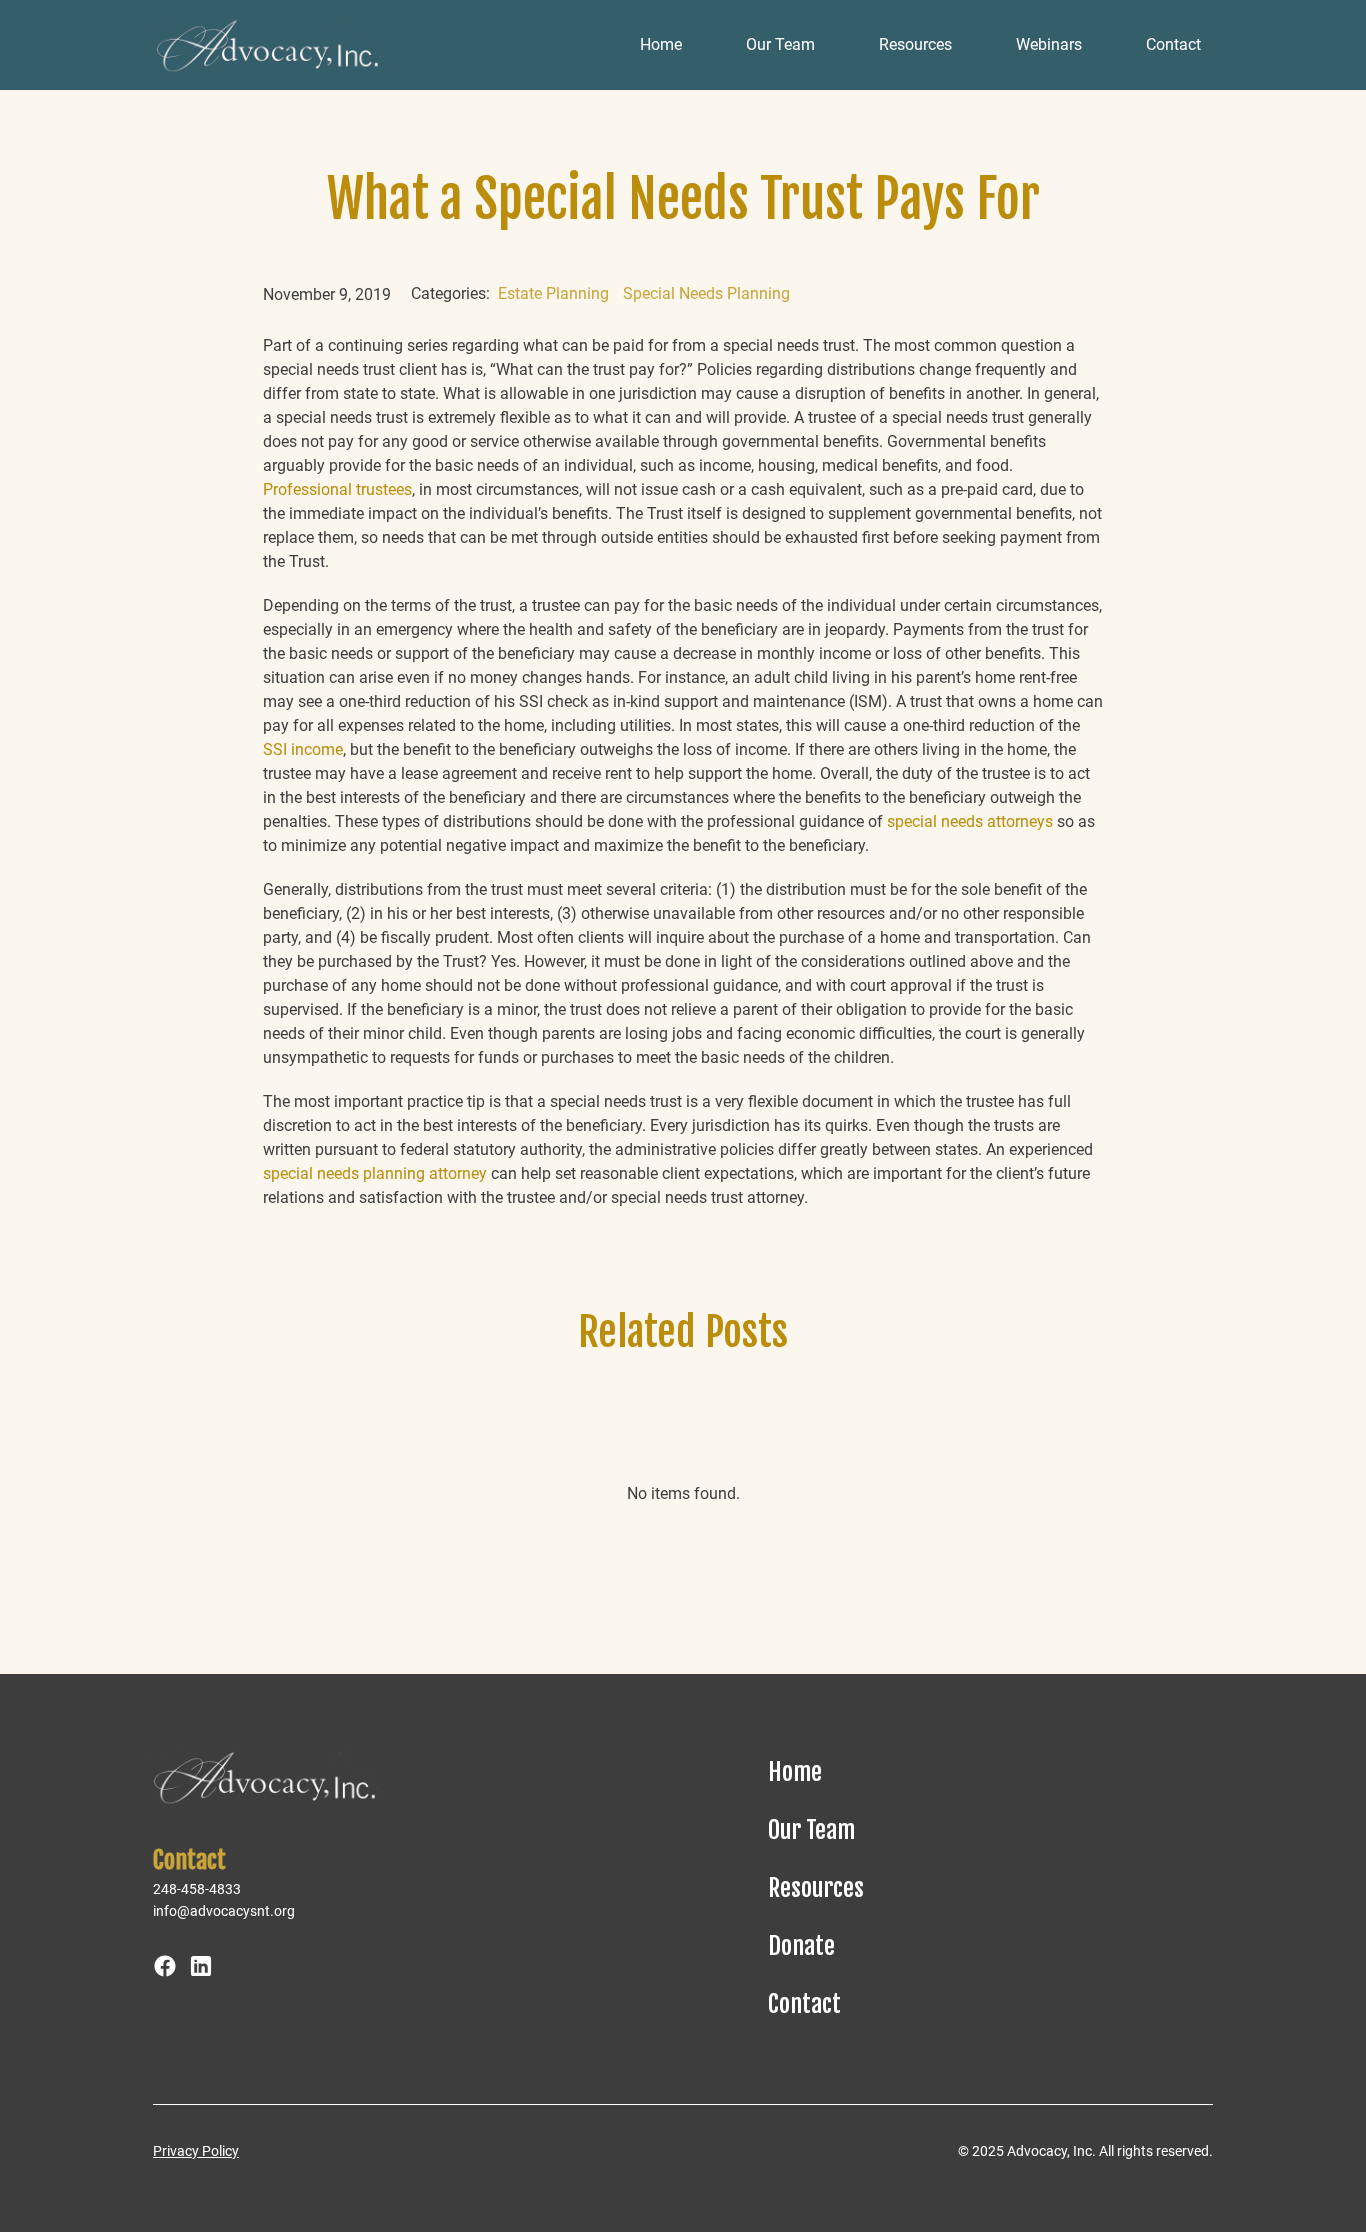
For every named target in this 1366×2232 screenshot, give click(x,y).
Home (661, 44)
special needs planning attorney (375, 1173)
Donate (801, 1946)
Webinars (1049, 44)
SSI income (303, 749)
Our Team (780, 44)
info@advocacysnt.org (224, 1911)
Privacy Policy (196, 2151)
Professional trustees (337, 489)
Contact (1173, 44)
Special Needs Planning (706, 293)
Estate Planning (553, 293)
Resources (915, 44)
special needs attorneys (970, 821)
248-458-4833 (197, 1889)
